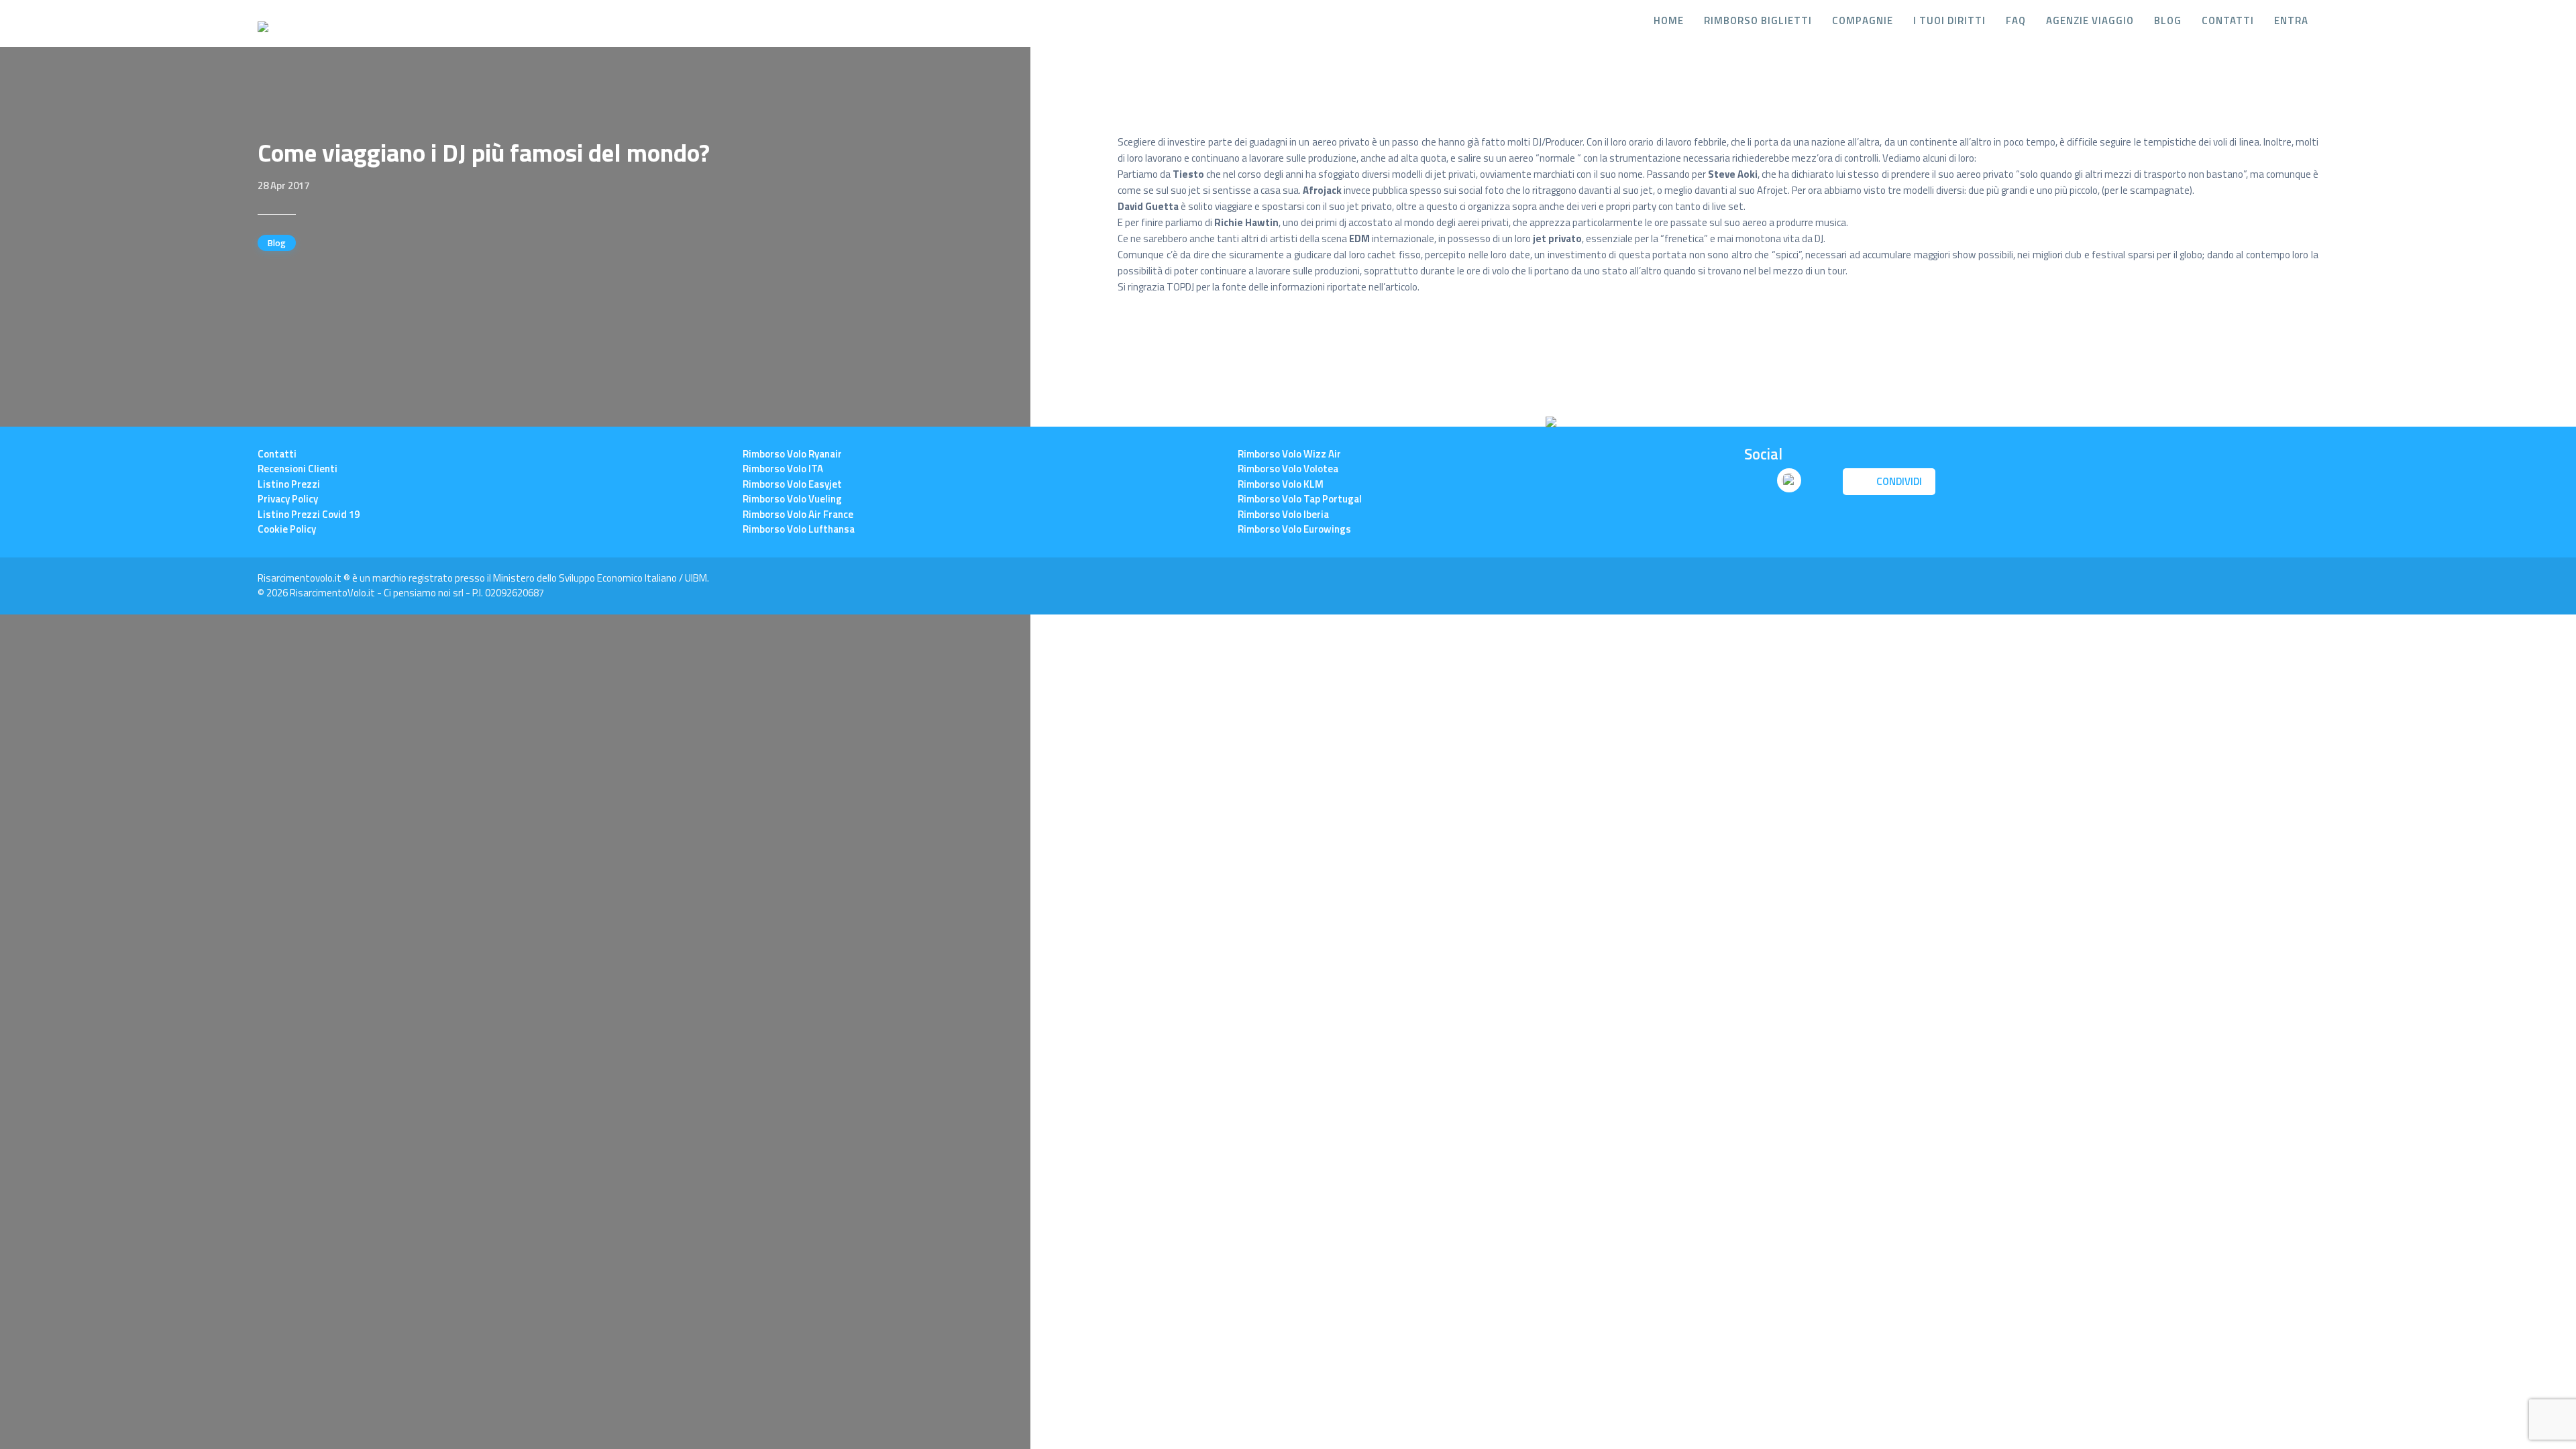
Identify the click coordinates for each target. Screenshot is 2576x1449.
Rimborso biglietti (1758, 21)
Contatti (2228, 21)
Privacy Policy (288, 499)
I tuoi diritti (1949, 21)
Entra (2291, 21)
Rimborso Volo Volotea (1288, 469)
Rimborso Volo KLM (1281, 484)
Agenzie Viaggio (2090, 21)
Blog (2168, 21)
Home (1669, 21)
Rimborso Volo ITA (783, 469)
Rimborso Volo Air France (798, 514)
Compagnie (1863, 21)
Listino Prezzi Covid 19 (309, 514)
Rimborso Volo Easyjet (792, 484)
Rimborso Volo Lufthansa (799, 529)
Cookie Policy (287, 529)
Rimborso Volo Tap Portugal (1300, 499)
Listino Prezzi (289, 484)
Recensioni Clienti (298, 469)
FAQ (2016, 21)
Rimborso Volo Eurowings (1294, 529)
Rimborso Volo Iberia (1283, 514)
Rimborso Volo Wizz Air (1289, 454)
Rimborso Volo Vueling (792, 499)
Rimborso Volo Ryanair (792, 454)
